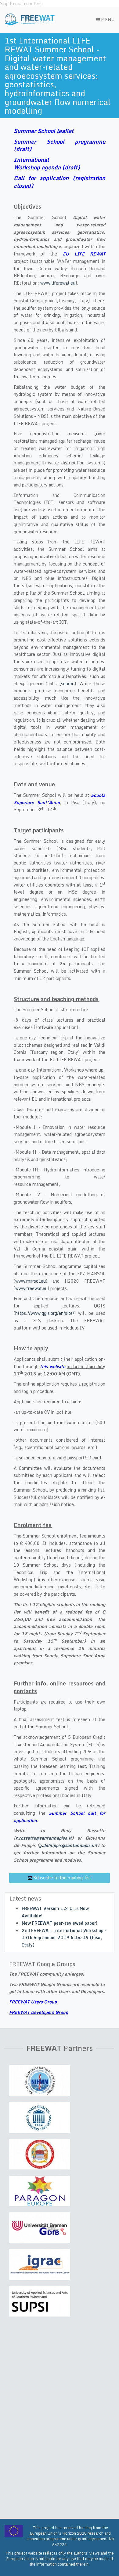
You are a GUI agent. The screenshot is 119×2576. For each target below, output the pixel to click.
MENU (107, 19)
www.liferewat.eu (58, 283)
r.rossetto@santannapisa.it (44, 1838)
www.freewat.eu (31, 1288)
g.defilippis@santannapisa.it (68, 1845)
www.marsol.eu (31, 1281)
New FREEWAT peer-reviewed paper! (60, 1923)
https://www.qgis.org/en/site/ (45, 1313)
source (68, 684)
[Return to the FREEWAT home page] (30, 19)
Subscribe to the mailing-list (62, 1878)
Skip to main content (21, 4)
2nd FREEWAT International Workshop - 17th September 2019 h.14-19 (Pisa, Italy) (64, 1938)
